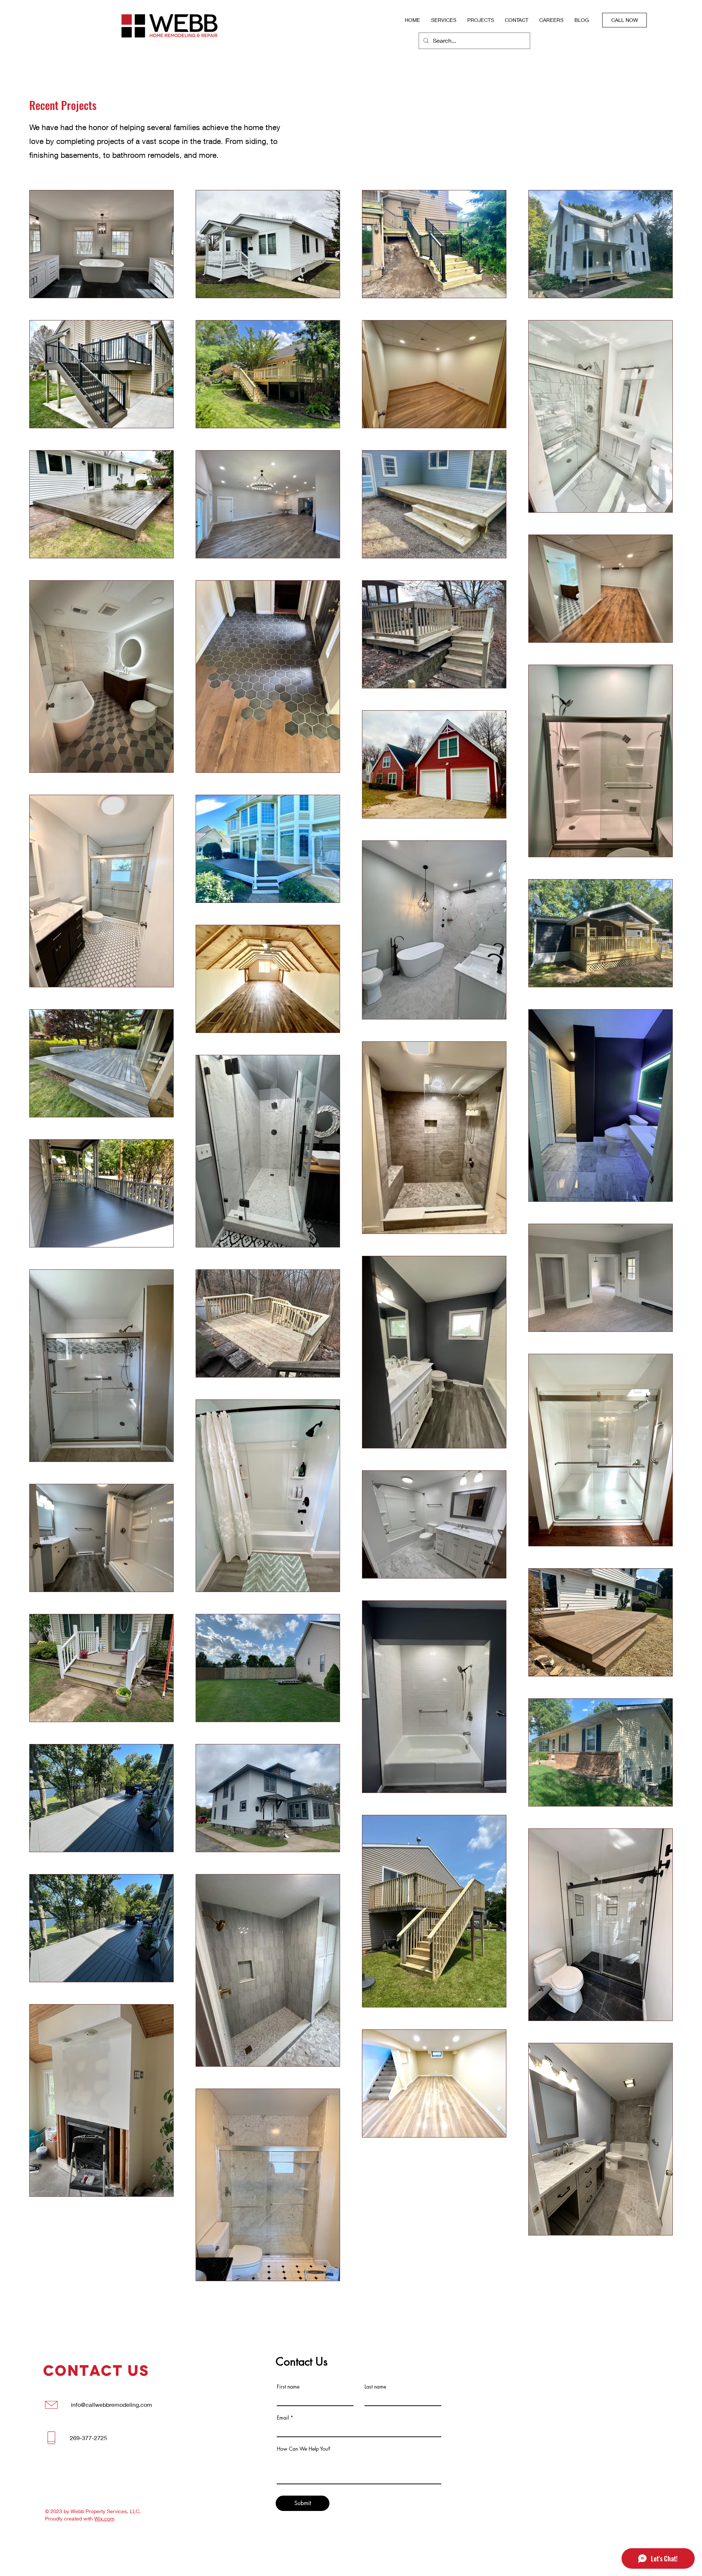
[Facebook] (15, 2523)
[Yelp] (15, 2555)
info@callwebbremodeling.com (112, 2404)
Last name (375, 2387)
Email (283, 2418)
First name (288, 2387)
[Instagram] (15, 2539)
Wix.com (104, 2518)
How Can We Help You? (304, 2449)
